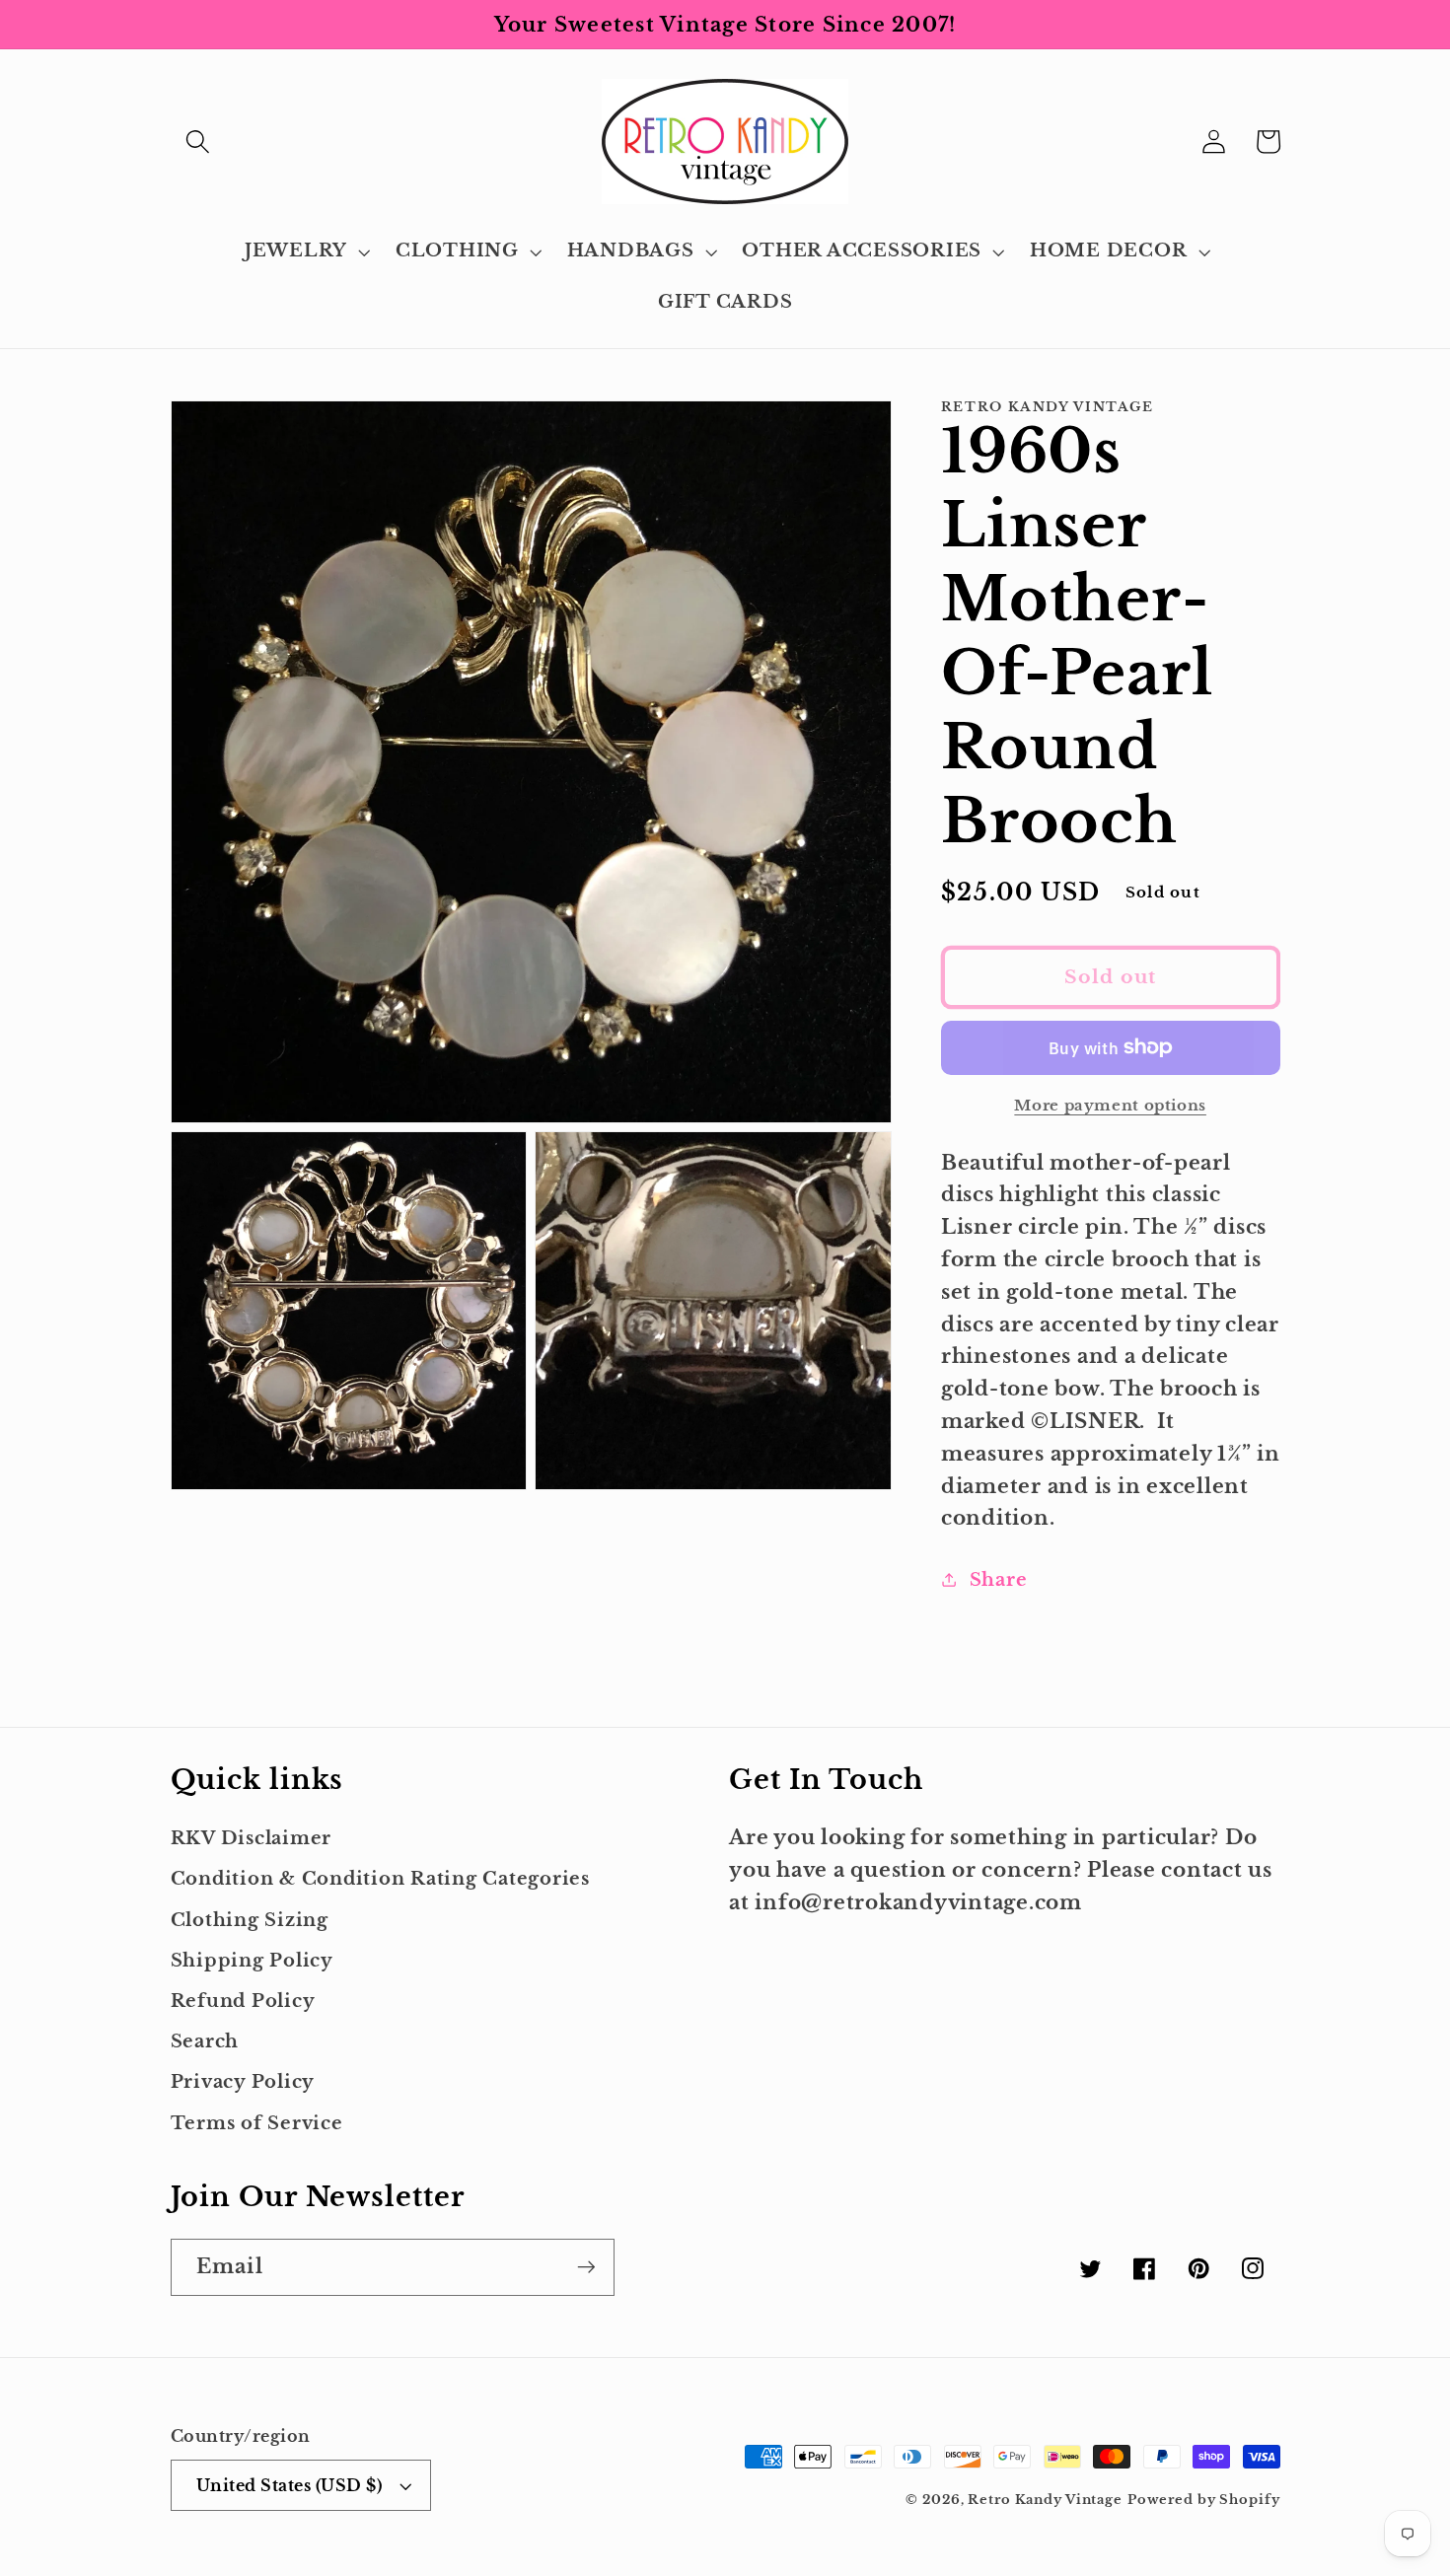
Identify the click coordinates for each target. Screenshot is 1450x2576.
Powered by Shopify (1204, 2500)
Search (205, 2041)
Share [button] (999, 1579)
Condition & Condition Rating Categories (380, 1879)
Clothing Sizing (250, 1920)
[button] (198, 142)
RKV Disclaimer (252, 1838)
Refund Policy (243, 2001)
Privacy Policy (243, 2082)
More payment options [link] (1110, 1105)
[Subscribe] (586, 2267)
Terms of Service (257, 2123)
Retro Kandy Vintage (1045, 2500)
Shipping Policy (252, 1961)
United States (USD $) (290, 2485)
